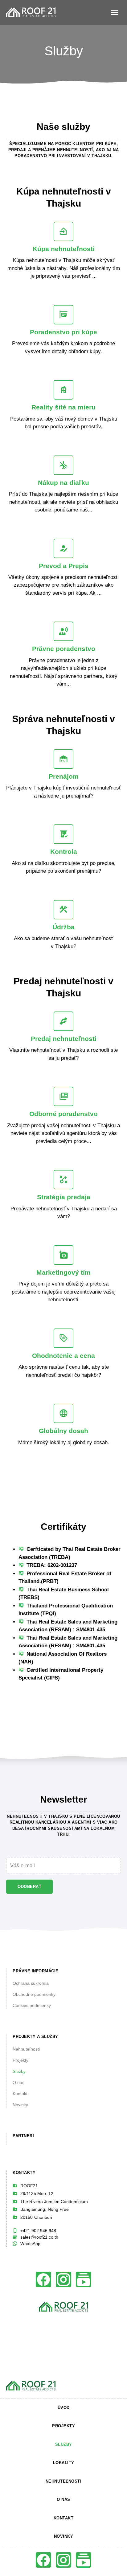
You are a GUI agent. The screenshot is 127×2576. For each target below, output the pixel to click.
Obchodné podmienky (34, 1994)
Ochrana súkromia (31, 1983)
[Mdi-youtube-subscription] (84, 2279)
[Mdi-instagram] (63, 2279)
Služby (19, 2071)
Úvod (64, 2408)
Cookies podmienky (32, 2005)
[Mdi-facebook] (43, 2279)
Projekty (20, 2060)
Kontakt (20, 2094)
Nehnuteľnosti (26, 2049)
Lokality (64, 2463)
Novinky (20, 2105)
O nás (18, 2082)
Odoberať (29, 1887)
